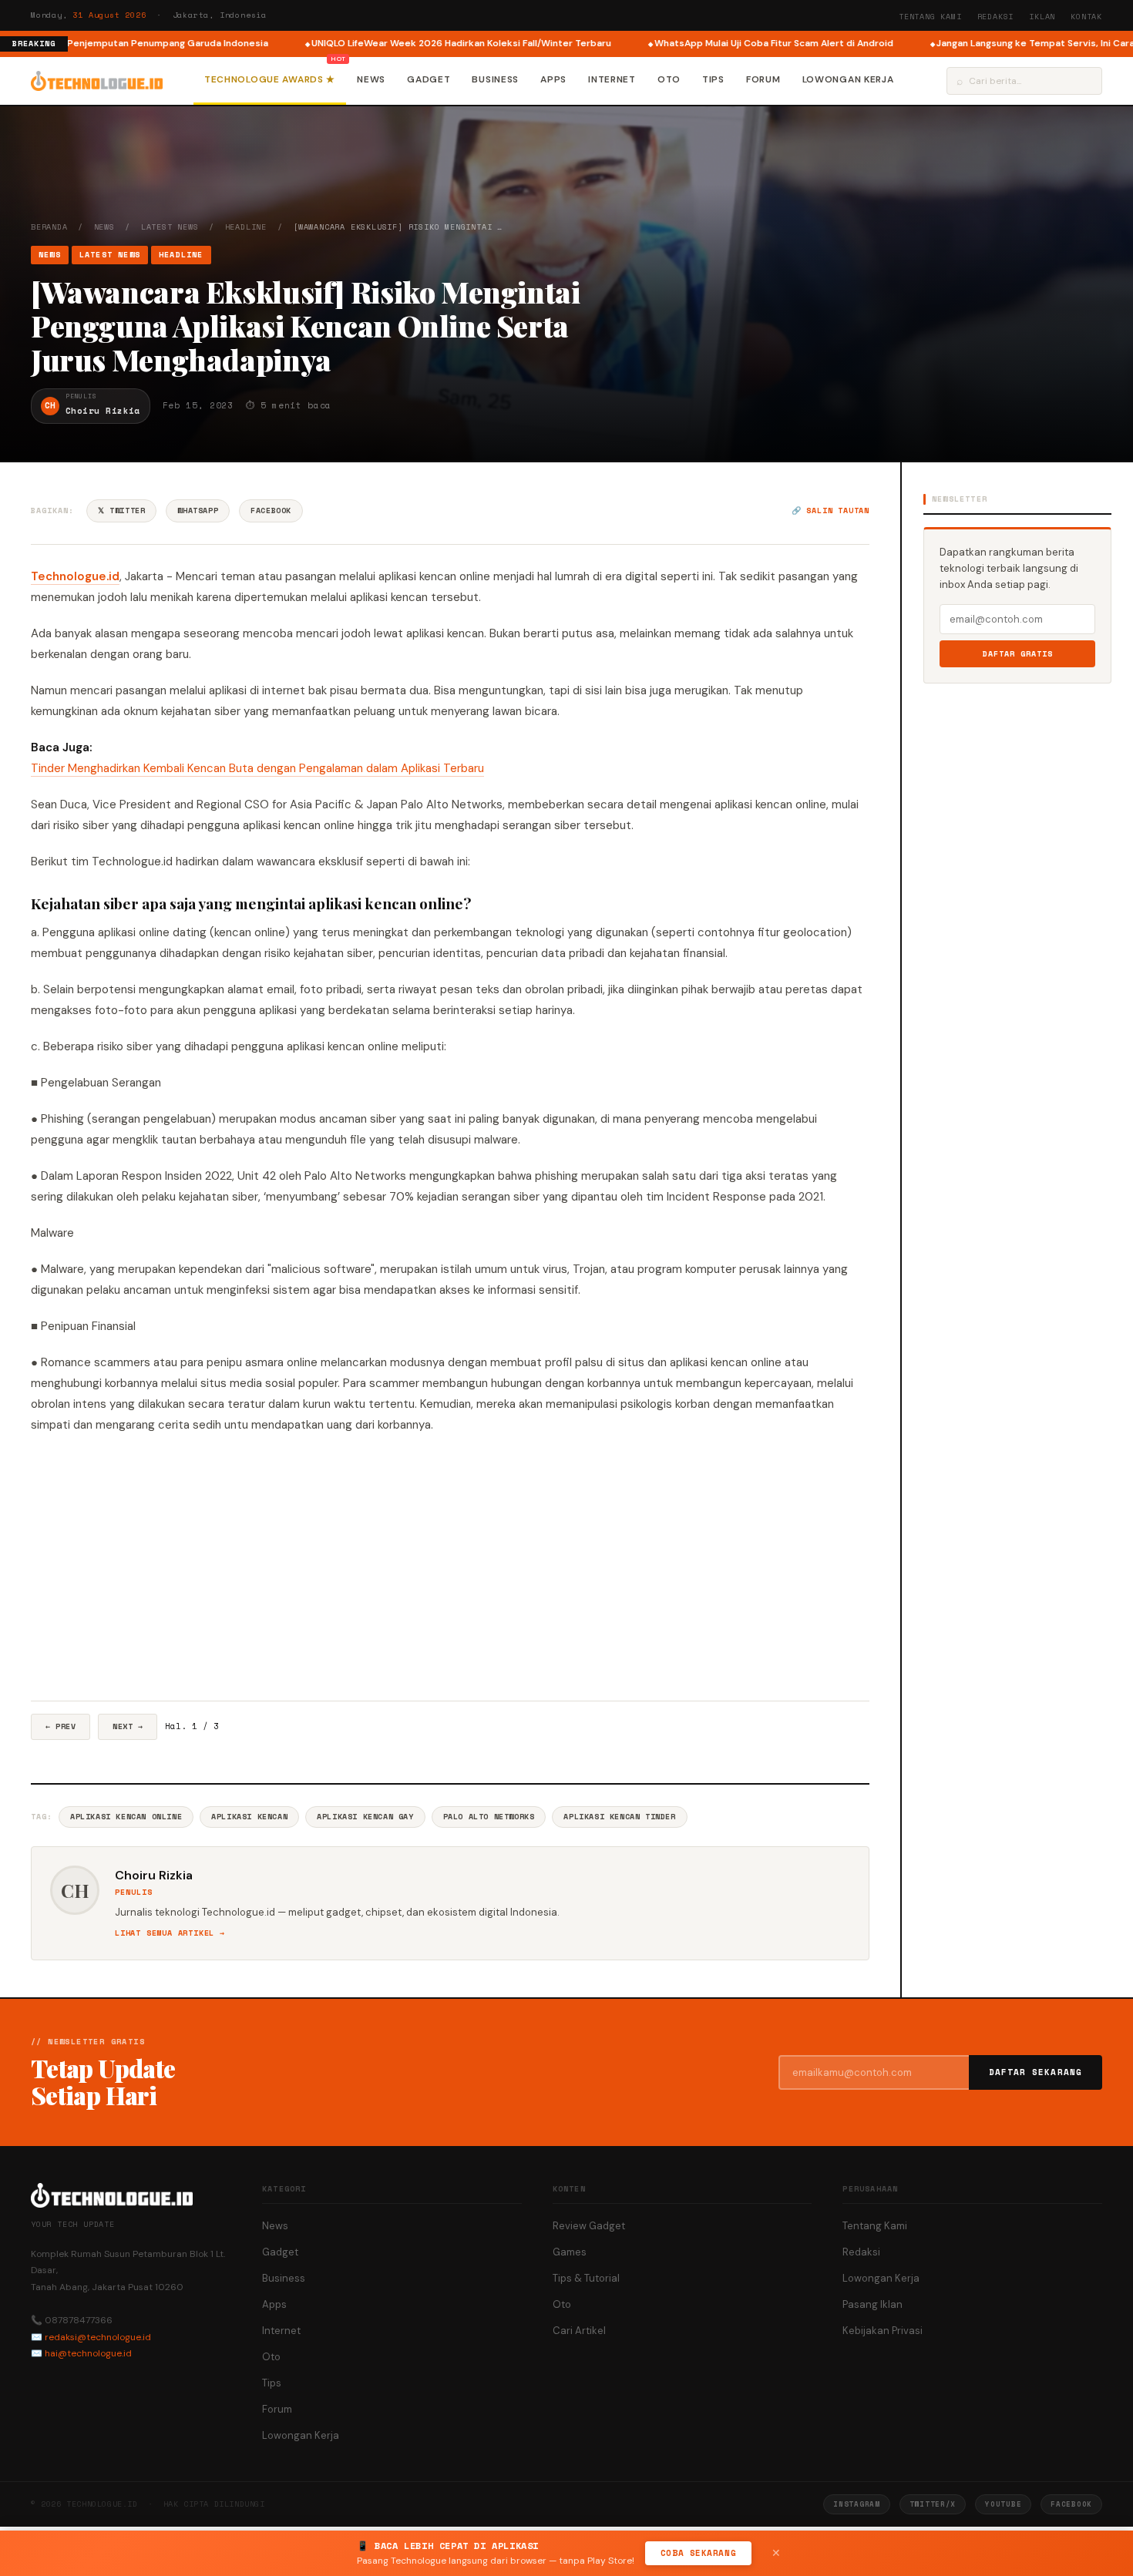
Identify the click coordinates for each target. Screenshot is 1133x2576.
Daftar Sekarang (1036, 2072)
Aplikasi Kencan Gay (365, 1817)
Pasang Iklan (872, 2304)
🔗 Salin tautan (830, 510)
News (371, 79)
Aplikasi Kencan (249, 1817)
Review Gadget (589, 2226)
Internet (612, 79)
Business (495, 79)
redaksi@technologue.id (98, 2337)
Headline (246, 227)
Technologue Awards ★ (270, 79)
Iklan (1042, 17)
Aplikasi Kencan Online (126, 1817)
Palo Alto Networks (489, 1817)
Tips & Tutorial (586, 2278)
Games (570, 2252)
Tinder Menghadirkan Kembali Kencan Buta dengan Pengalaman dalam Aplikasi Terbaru (257, 768)
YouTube (1003, 2504)
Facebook (271, 510)
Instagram (856, 2504)
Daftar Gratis (1018, 654)
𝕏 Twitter (121, 510)
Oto (669, 79)
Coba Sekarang (698, 2553)
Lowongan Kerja (848, 79)
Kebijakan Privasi (883, 2331)
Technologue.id (75, 576)
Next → (128, 1726)
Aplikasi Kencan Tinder (619, 1817)
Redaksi (996, 17)
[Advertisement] (450, 1568)
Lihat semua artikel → (170, 1933)
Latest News (170, 227)
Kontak (1086, 17)
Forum (763, 79)
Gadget (429, 79)
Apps (553, 79)
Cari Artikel (579, 2331)
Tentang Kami (930, 17)
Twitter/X (933, 2504)
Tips (713, 79)
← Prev (61, 1726)
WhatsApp (198, 510)
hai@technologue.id (88, 2353)
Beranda (49, 227)
